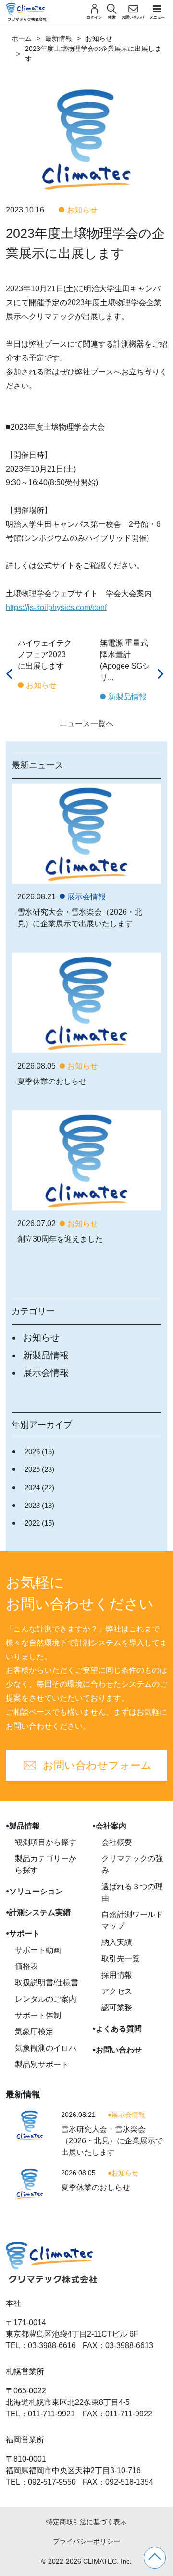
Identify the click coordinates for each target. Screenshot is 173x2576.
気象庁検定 (34, 2032)
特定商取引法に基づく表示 (86, 2522)
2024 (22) (39, 1487)
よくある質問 (119, 2029)
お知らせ (99, 38)
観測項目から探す (46, 1842)
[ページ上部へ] (155, 2558)
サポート (25, 1934)
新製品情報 (46, 1355)
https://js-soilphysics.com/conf (56, 607)
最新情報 (59, 38)
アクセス (117, 1991)
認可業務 (117, 2008)
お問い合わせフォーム (97, 1765)
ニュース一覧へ (86, 724)
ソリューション (36, 1891)
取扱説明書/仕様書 (47, 1983)
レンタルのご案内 (46, 1999)
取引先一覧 (121, 1959)
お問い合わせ (119, 2050)
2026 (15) (39, 1451)
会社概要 (117, 1842)
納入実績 (117, 1942)
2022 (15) (39, 1523)
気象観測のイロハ (46, 2048)
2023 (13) (39, 1505)
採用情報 (117, 1975)
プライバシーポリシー (86, 2541)
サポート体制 (38, 2015)
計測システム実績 (40, 1912)
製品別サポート (42, 2064)
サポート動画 (38, 1950)
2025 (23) (39, 1469)
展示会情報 (46, 1373)
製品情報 (25, 1826)
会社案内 (111, 1826)
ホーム (22, 38)
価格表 (26, 1966)
